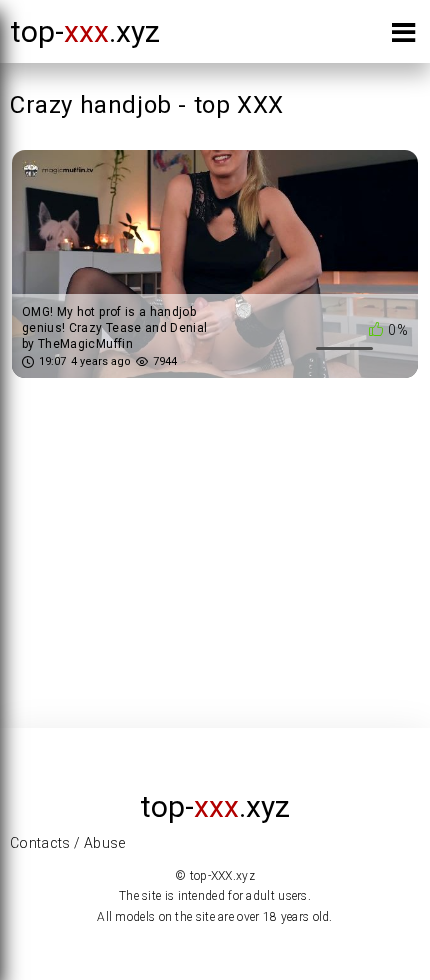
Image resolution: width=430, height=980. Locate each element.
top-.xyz (85, 31)
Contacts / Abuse (68, 843)
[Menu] (403, 36)
